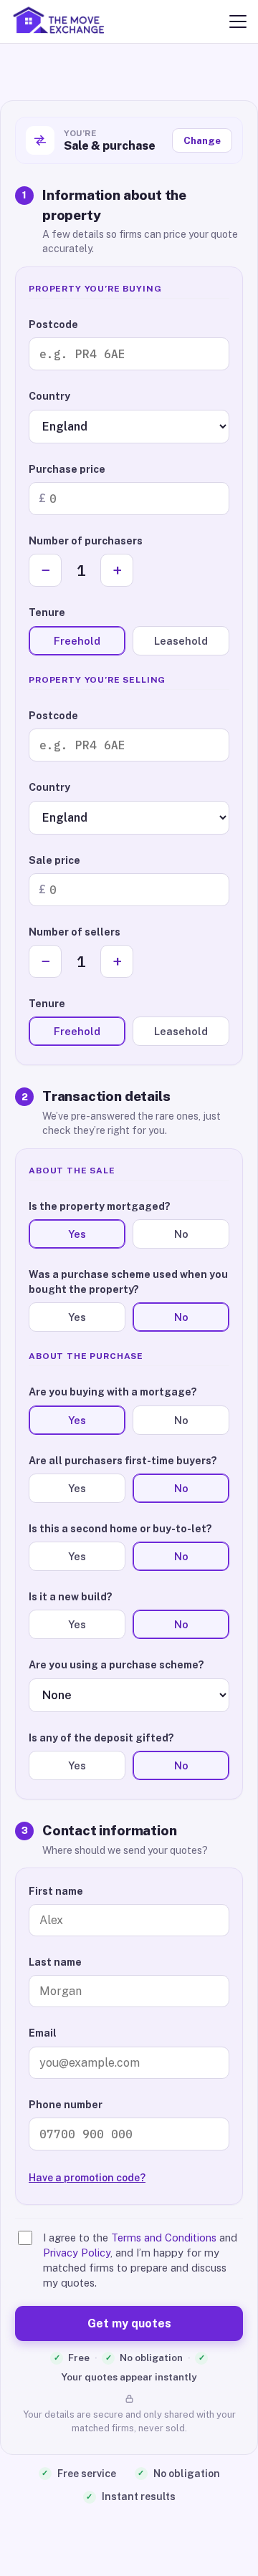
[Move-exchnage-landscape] (62, 21)
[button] (238, 21)
